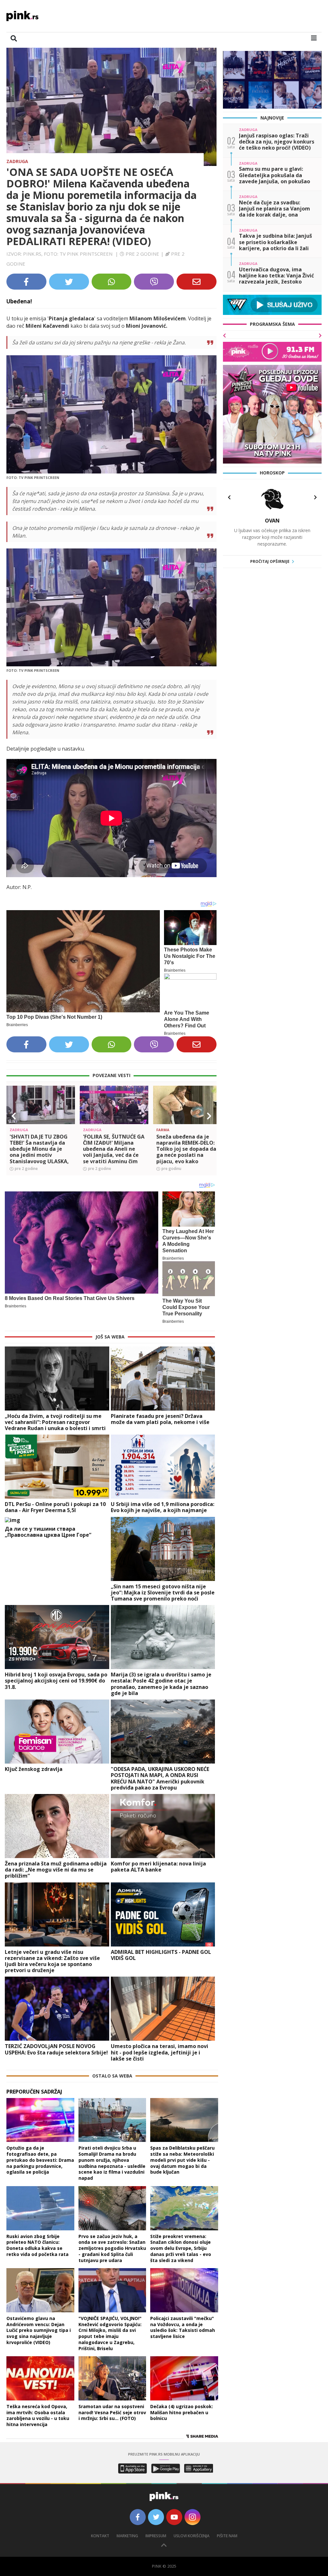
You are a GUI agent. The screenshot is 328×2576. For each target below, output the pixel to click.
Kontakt (100, 2536)
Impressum (156, 2536)
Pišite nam (227, 2536)
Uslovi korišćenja (192, 2536)
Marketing (127, 2536)
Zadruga (17, 161)
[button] (14, 1116)
